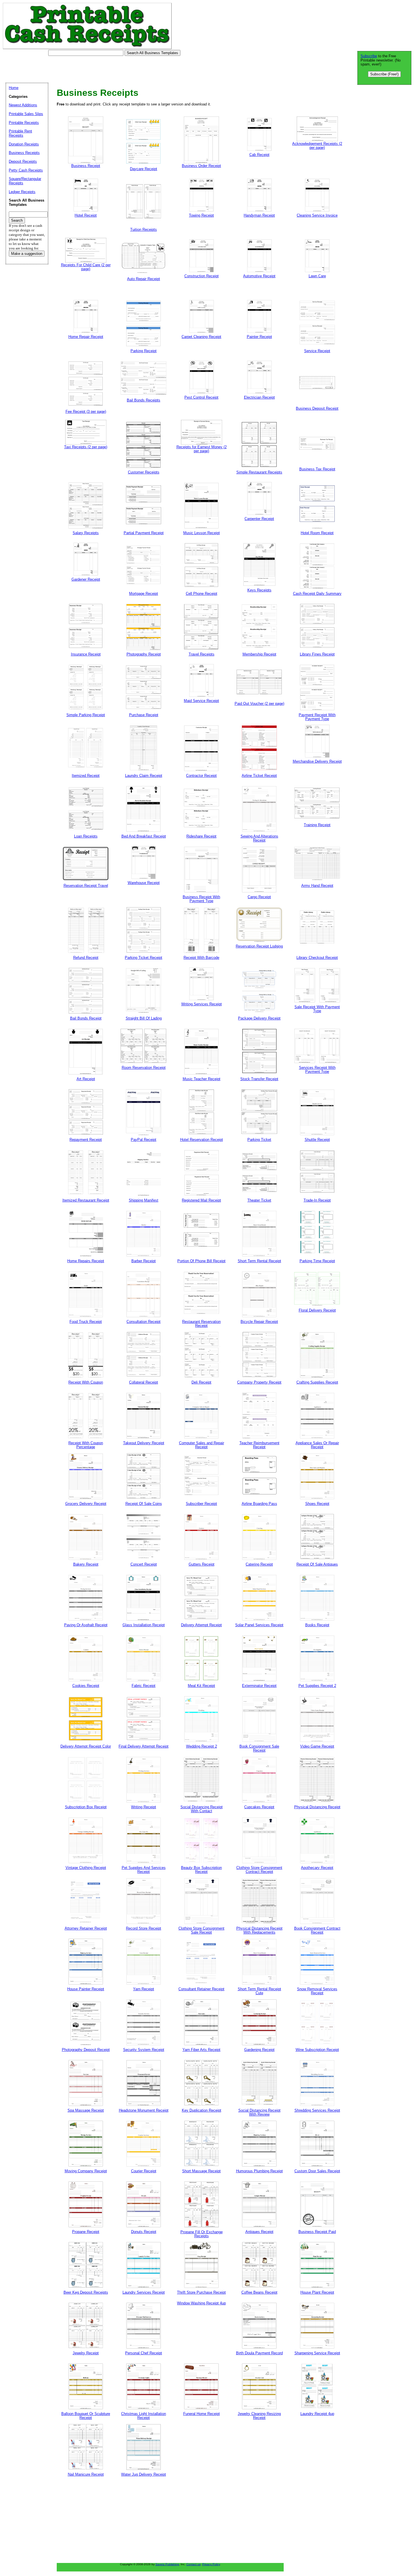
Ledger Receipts (22, 192)
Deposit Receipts (23, 161)
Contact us (193, 2564)
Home (14, 88)
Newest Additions (23, 105)
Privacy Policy (211, 2564)
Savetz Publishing (167, 2564)
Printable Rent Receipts (20, 133)
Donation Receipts (24, 144)
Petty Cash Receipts (26, 170)
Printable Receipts (24, 123)
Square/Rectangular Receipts (25, 181)
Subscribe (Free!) (384, 74)
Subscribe (369, 56)
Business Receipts (24, 153)
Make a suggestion (27, 254)
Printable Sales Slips (26, 114)
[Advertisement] (106, 69)
